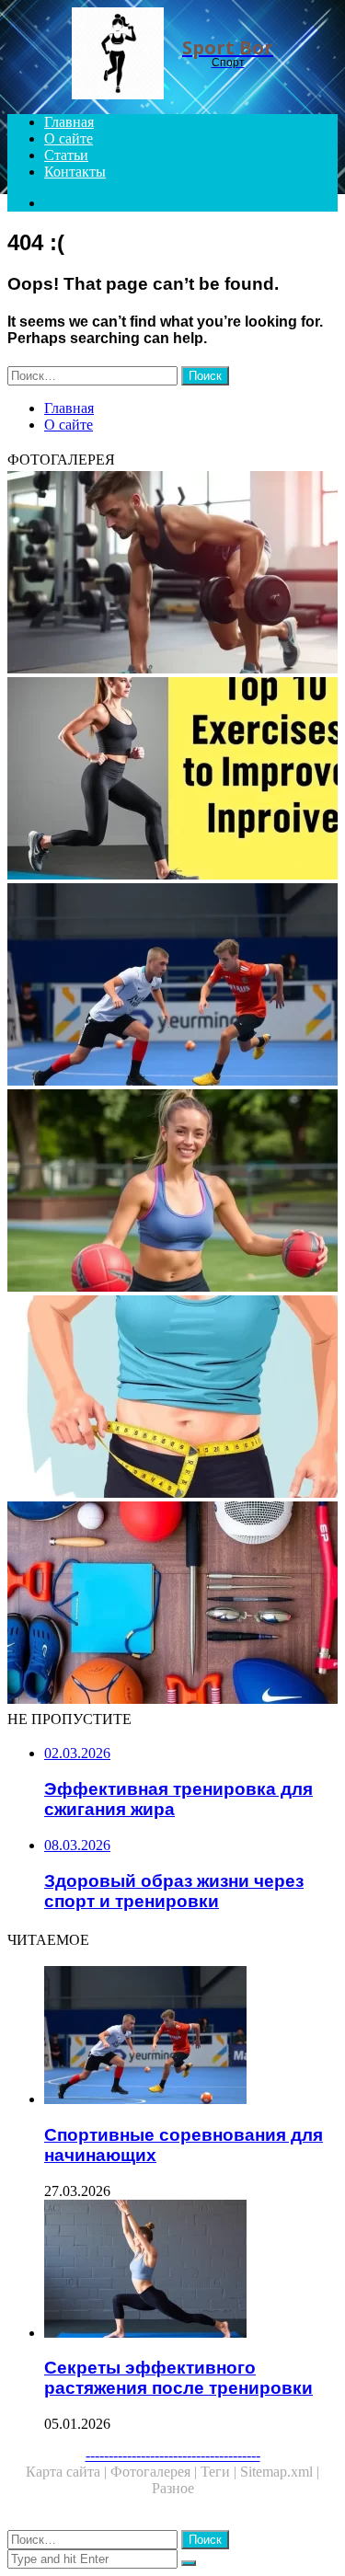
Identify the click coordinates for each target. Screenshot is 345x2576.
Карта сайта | (68, 2472)
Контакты (75, 172)
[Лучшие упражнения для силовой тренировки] (172, 574)
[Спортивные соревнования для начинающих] (172, 986)
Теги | (220, 2472)
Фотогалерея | (155, 2472)
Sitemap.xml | (280, 2472)
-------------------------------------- (173, 2455)
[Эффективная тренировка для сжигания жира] (172, 1398)
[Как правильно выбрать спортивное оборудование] (172, 1604)
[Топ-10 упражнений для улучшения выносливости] (172, 780)
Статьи (66, 155)
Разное (173, 2488)
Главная (69, 122)
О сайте (69, 138)
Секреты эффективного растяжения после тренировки (178, 2378)
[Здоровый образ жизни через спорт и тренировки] (172, 1192)
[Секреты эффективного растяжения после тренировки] (191, 2271)
